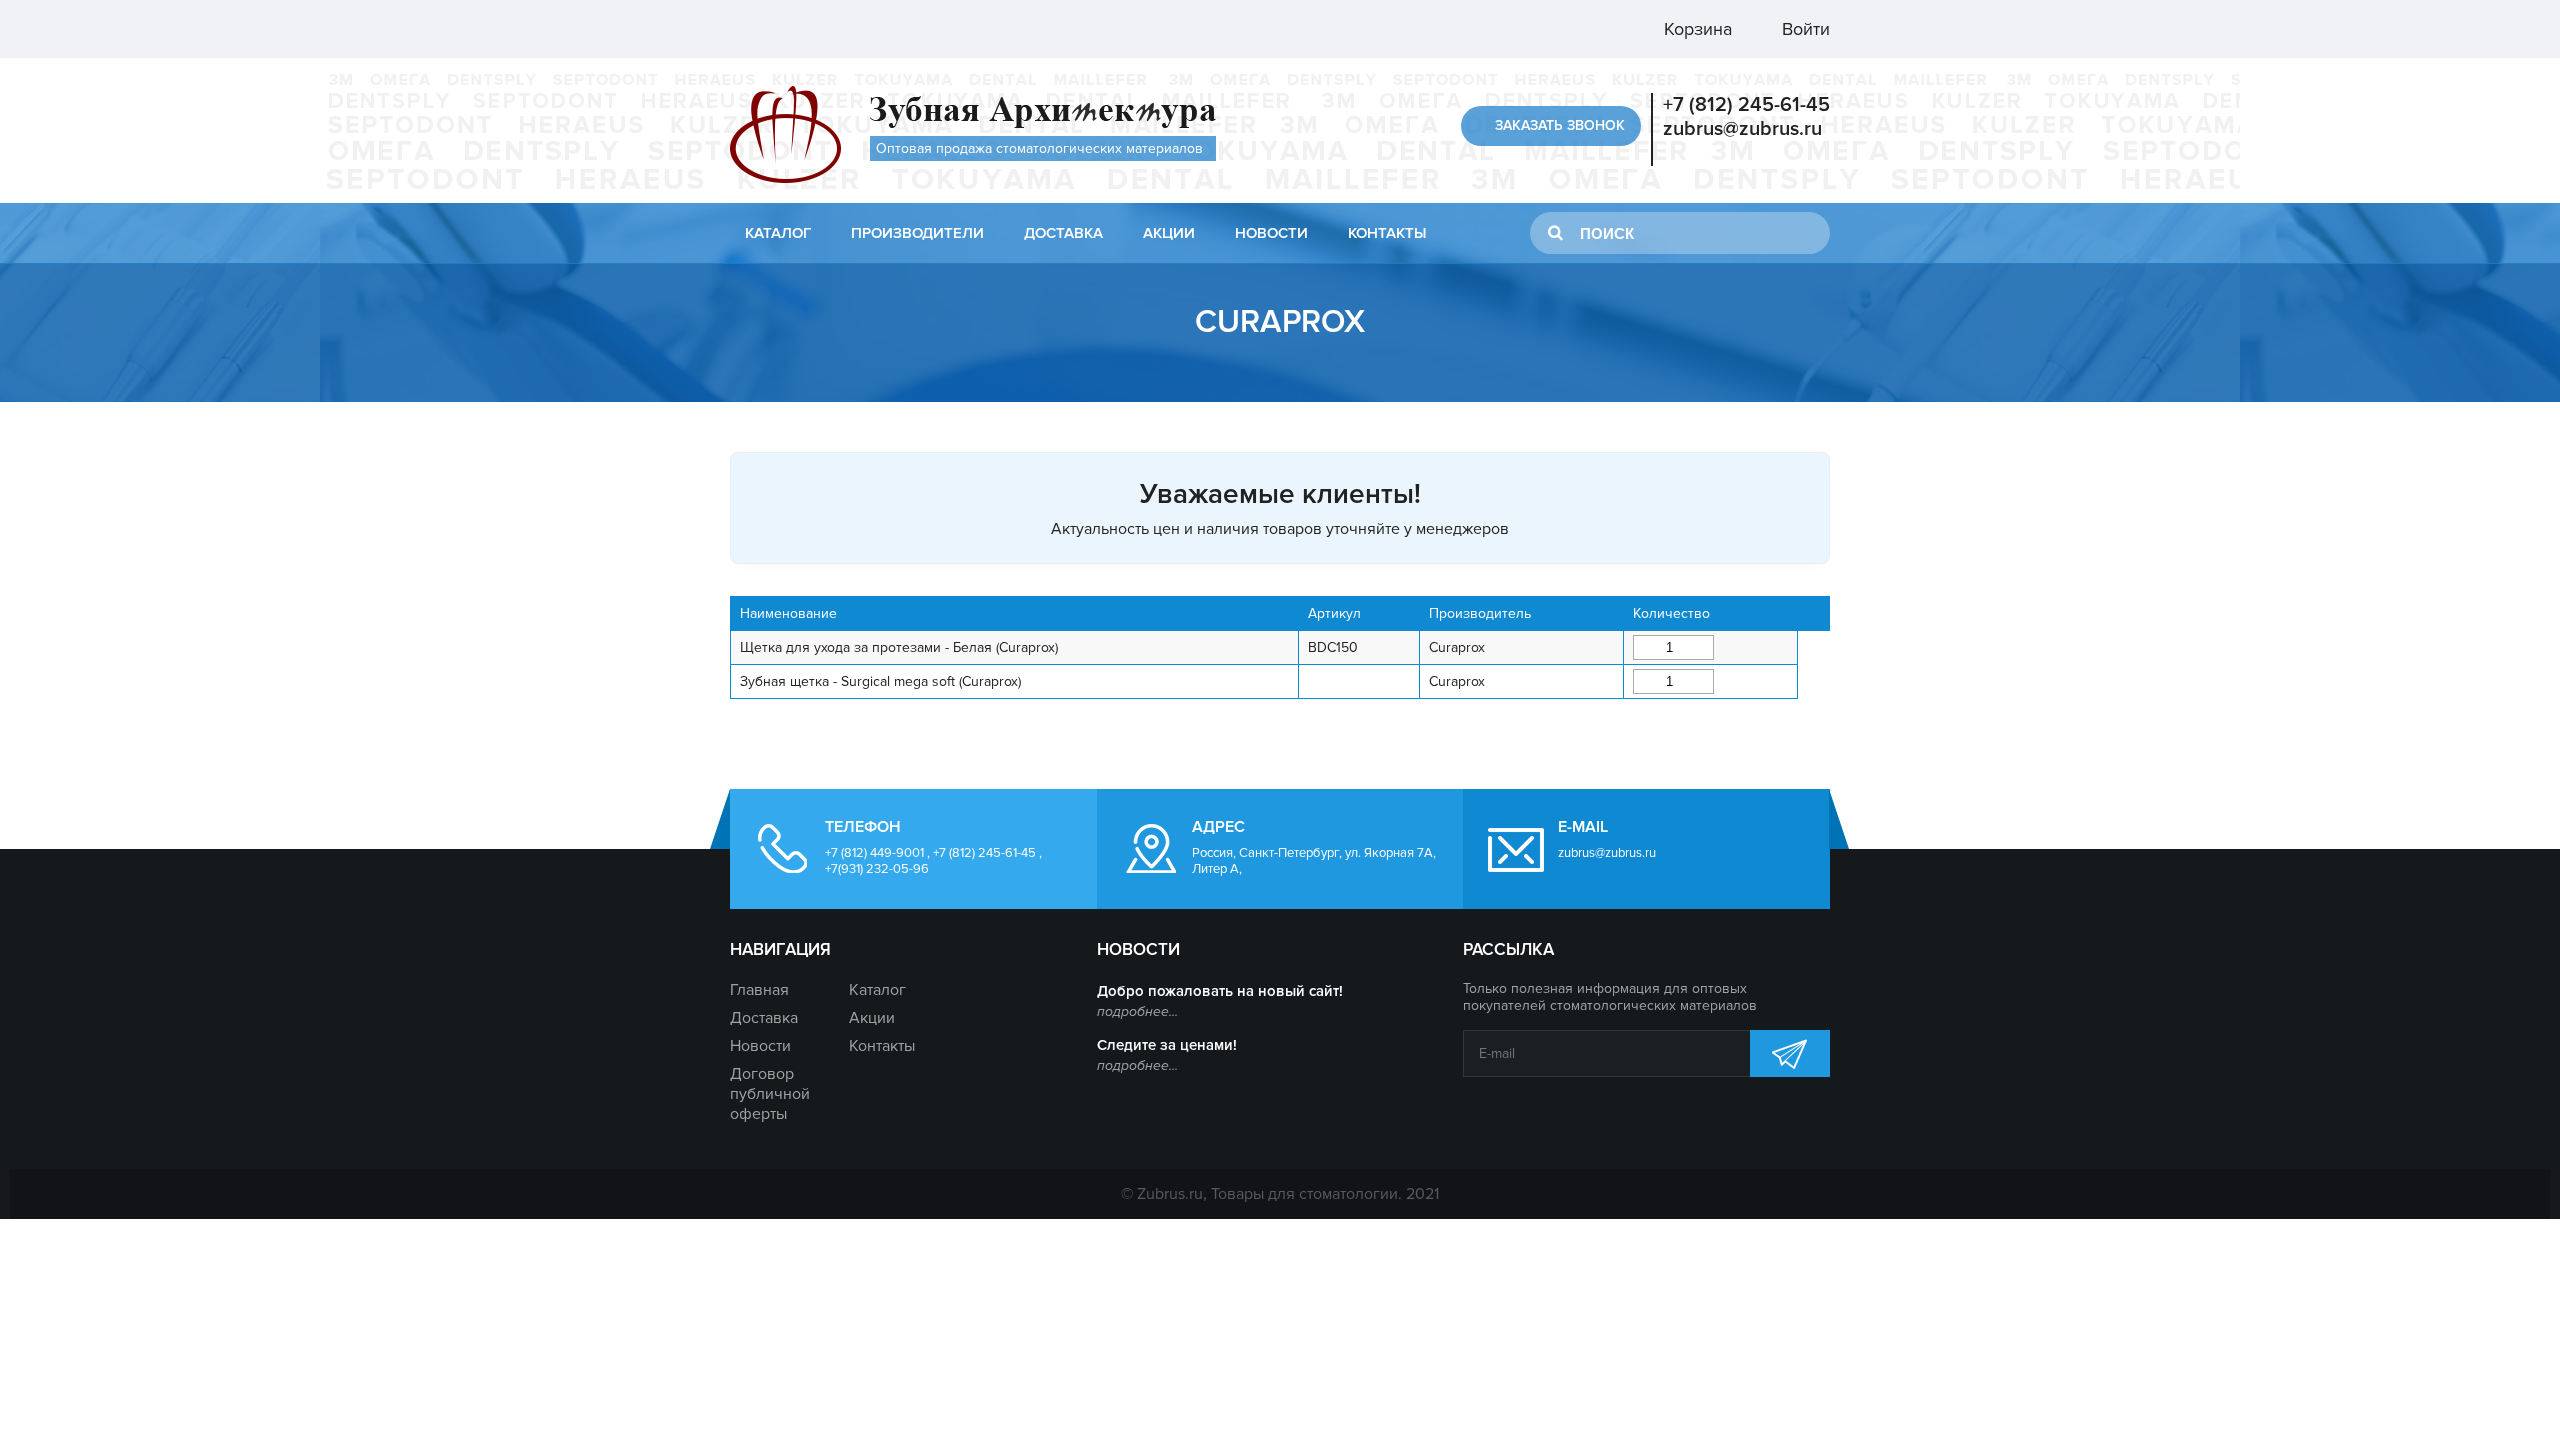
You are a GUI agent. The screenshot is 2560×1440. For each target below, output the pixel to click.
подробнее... (1137, 1011)
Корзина (1695, 29)
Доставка (1063, 233)
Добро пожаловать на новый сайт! (1220, 991)
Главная (759, 990)
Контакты (1387, 233)
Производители (917, 233)
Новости (1271, 233)
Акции (1169, 233)
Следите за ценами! (1167, 1045)
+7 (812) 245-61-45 (1746, 105)
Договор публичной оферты (770, 1094)
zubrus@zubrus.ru (1742, 129)
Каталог (778, 233)
